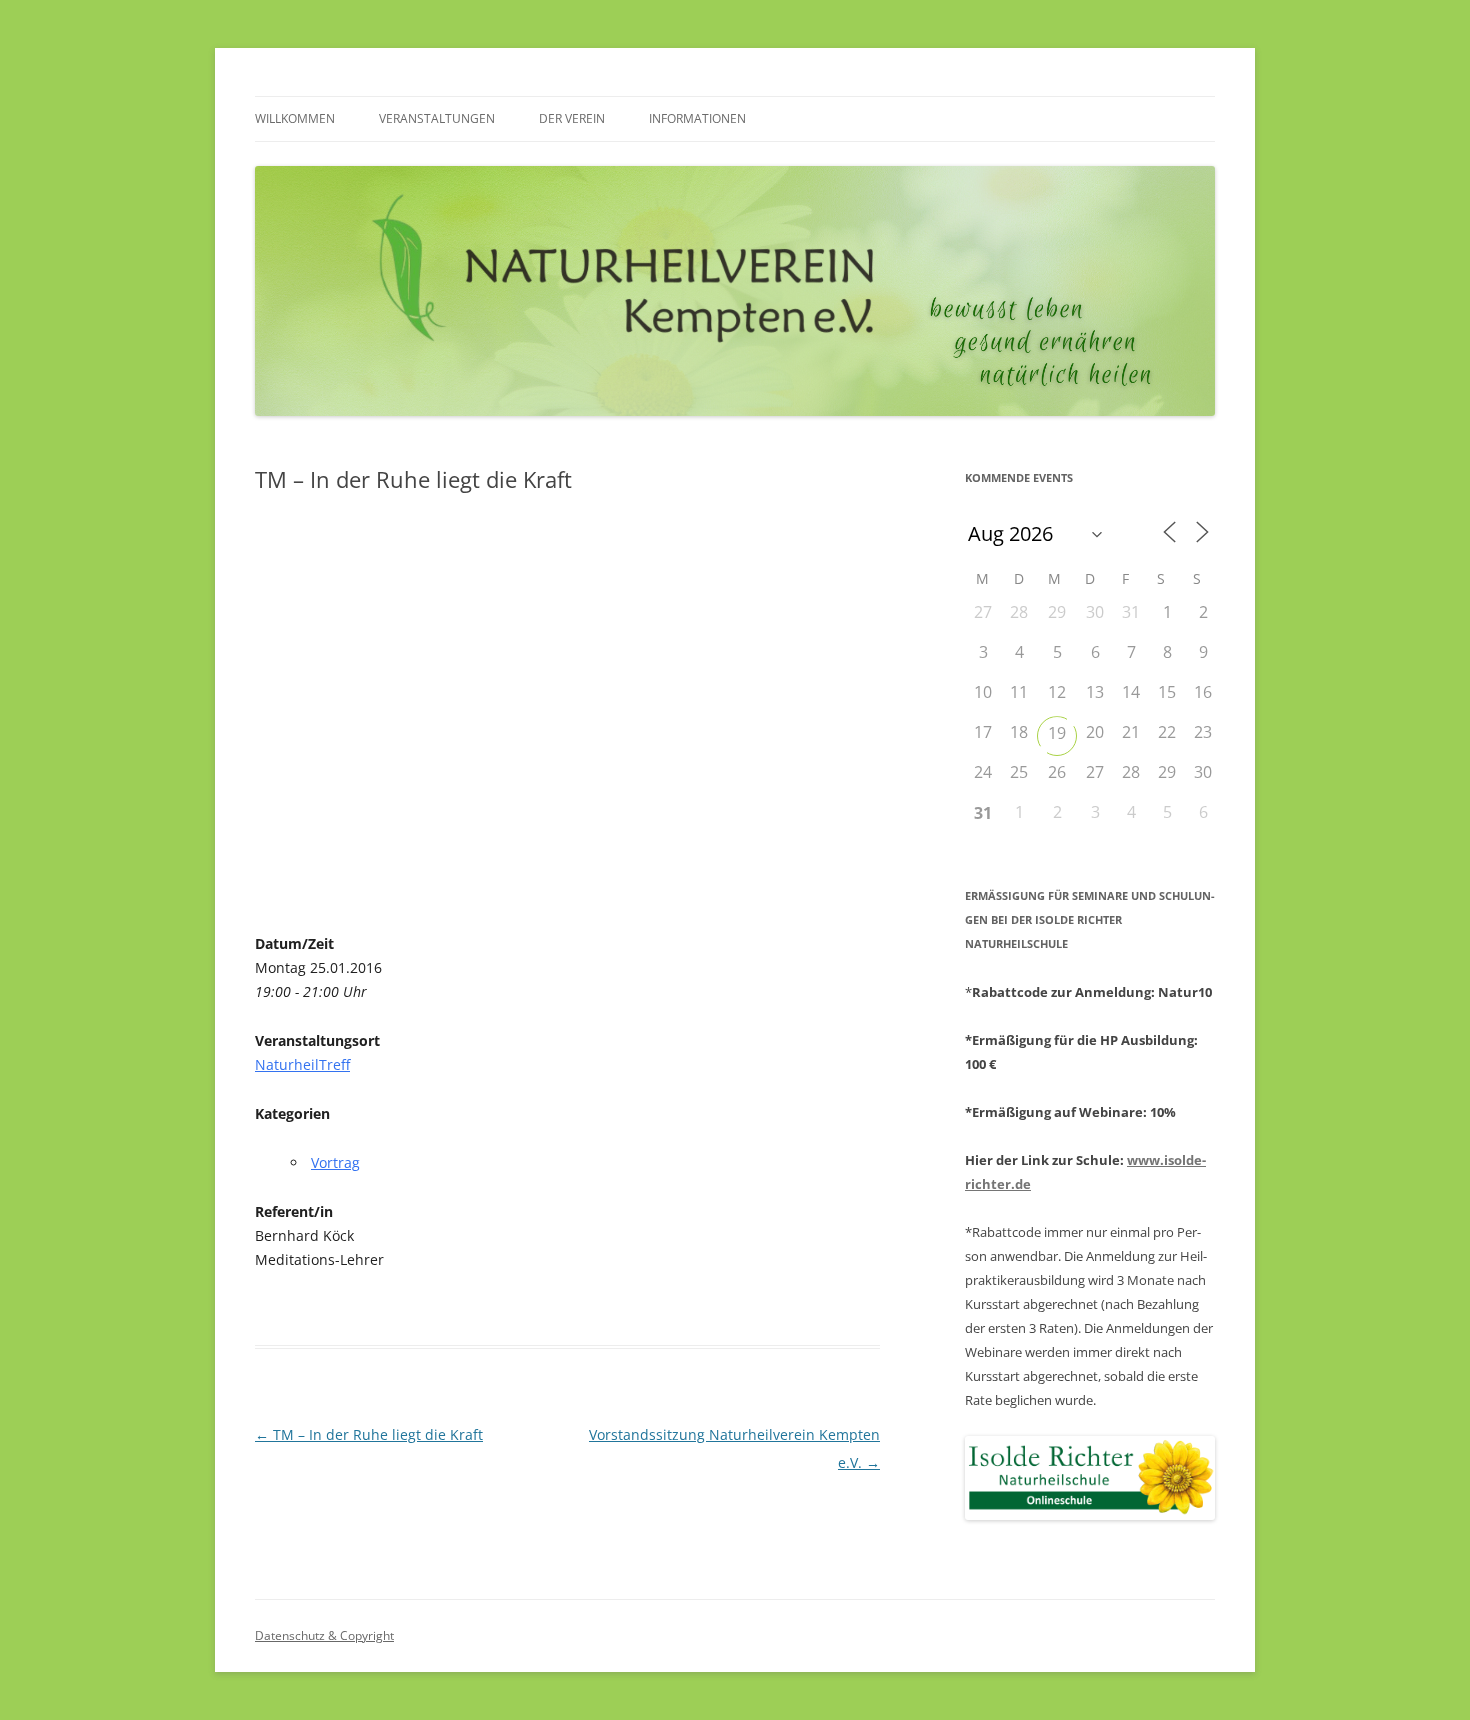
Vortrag (335, 1162)
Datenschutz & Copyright (324, 1635)
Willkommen (295, 118)
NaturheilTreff (302, 1064)
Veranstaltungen (437, 118)
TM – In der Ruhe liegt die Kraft (369, 1434)
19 (1057, 733)
